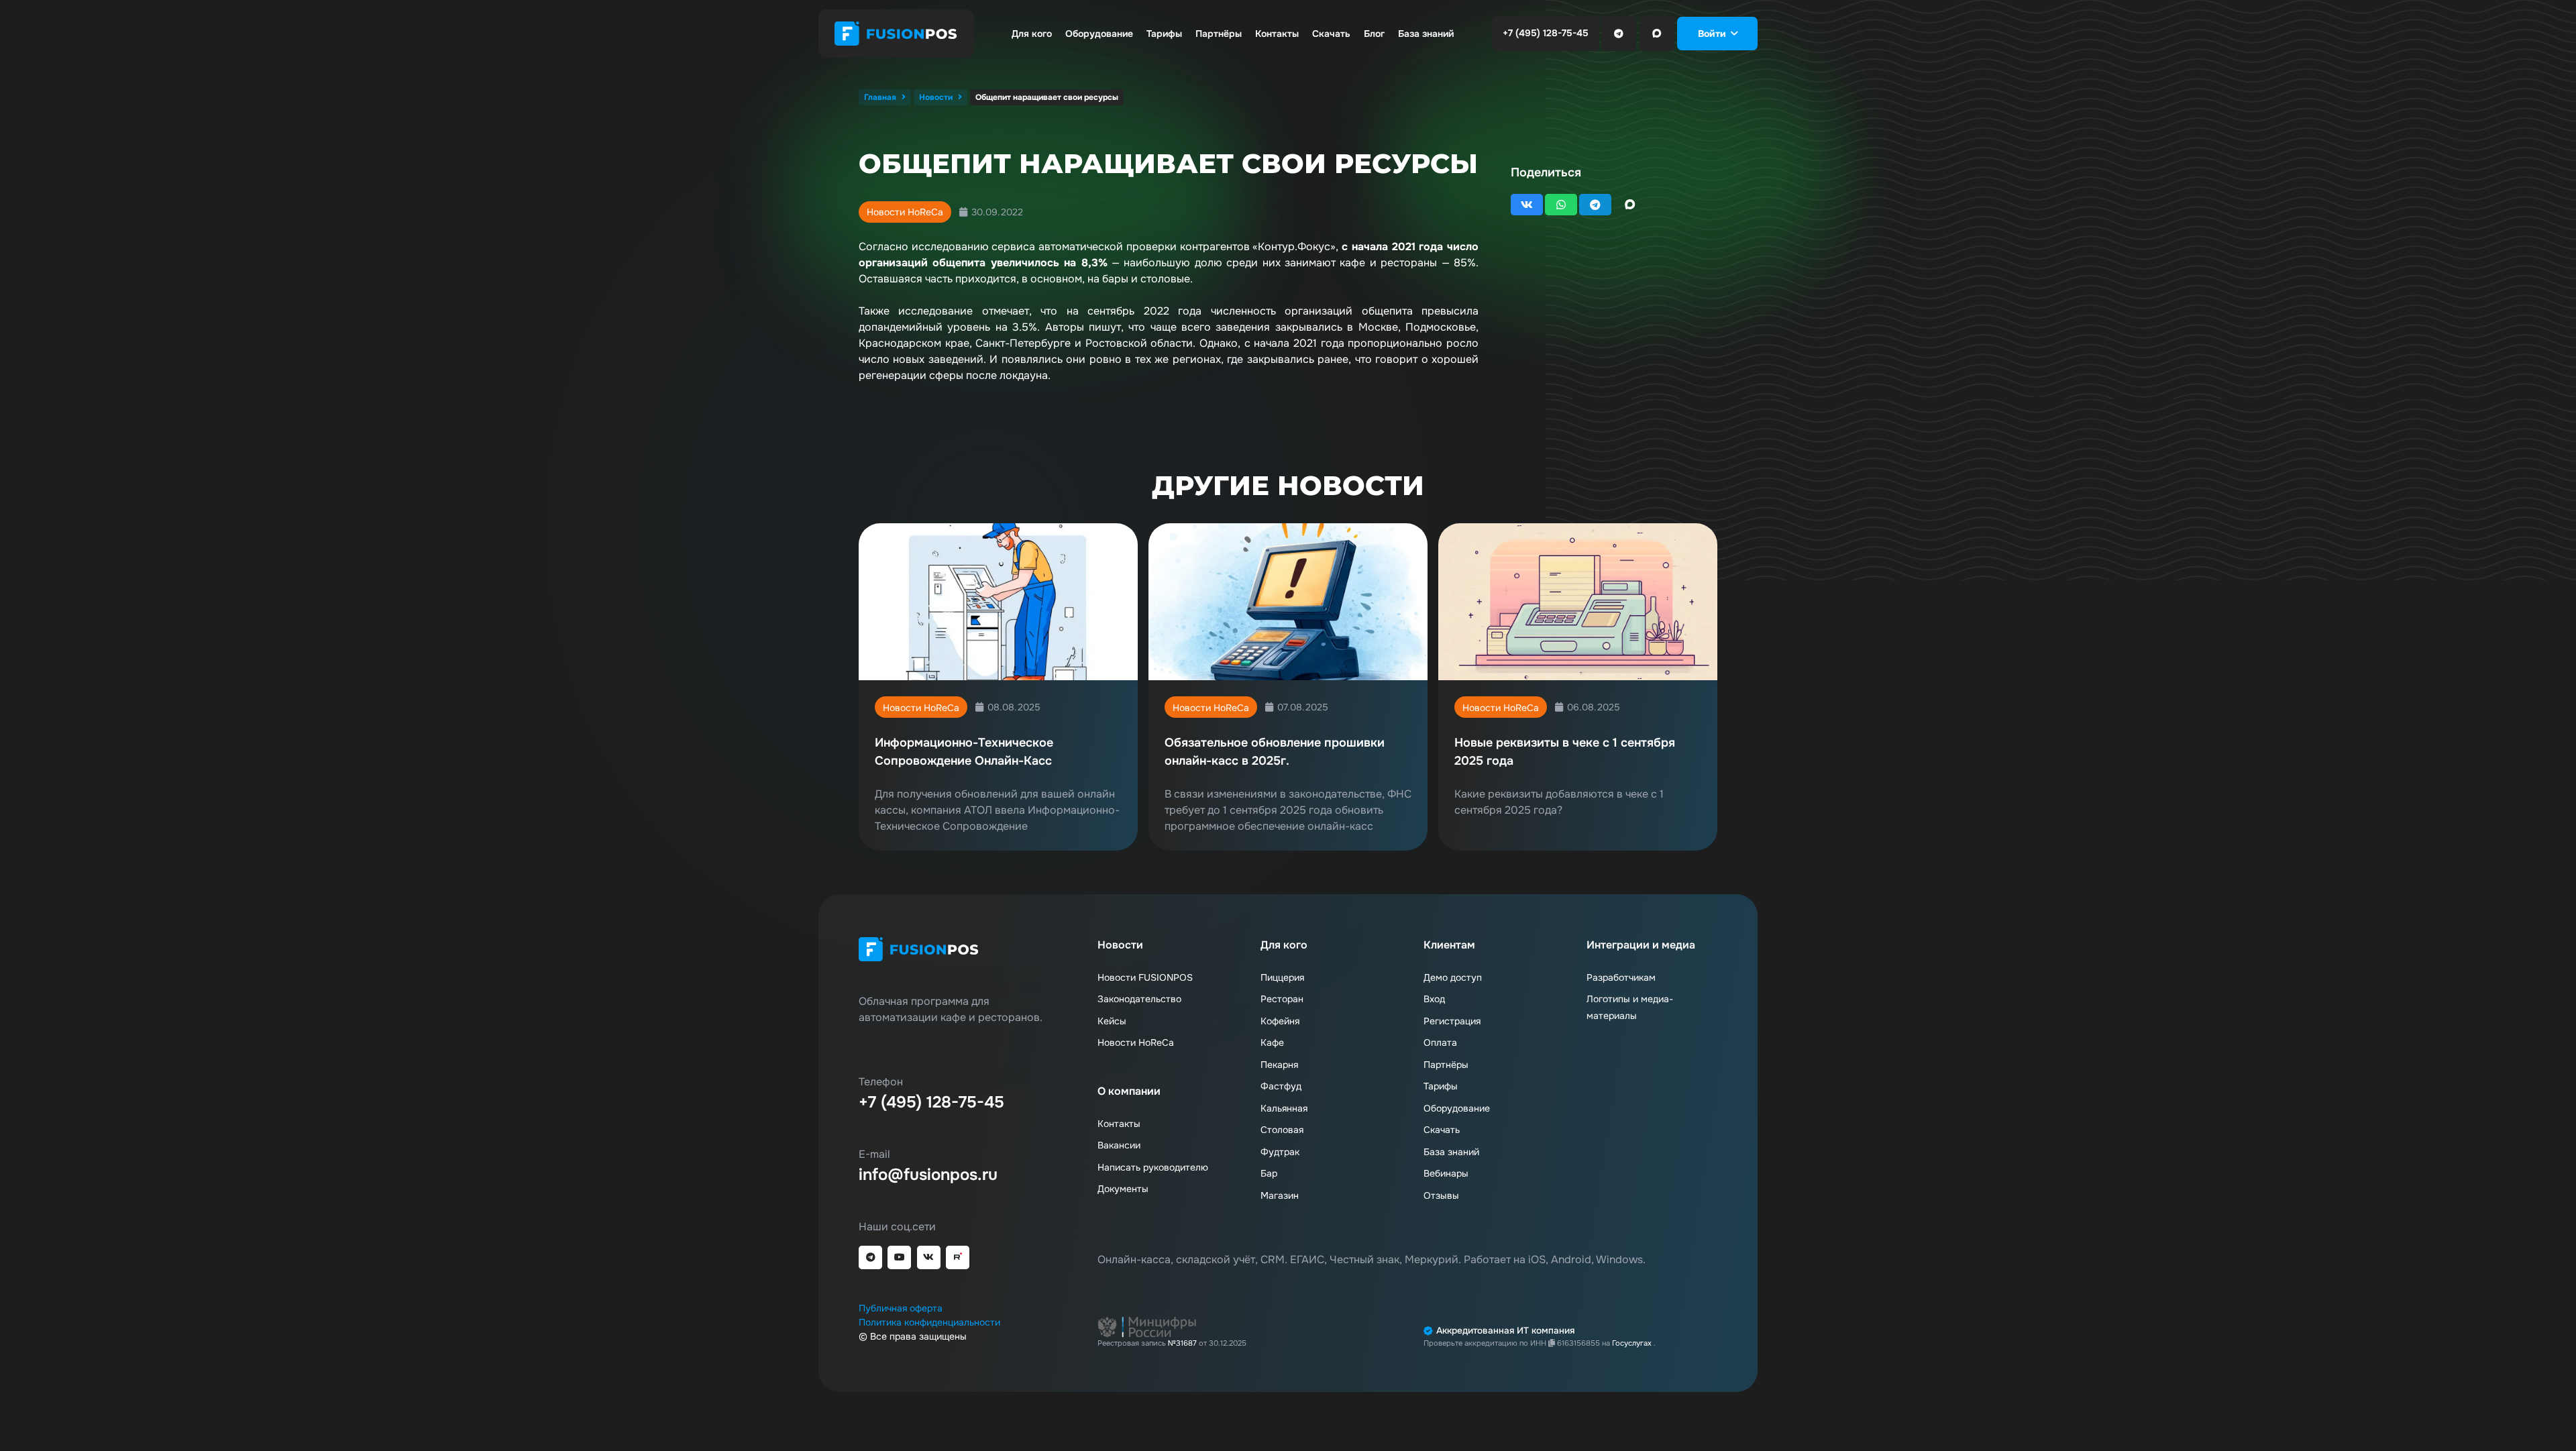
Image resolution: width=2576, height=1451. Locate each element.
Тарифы (1441, 1086)
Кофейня (1280, 1021)
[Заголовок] (1657, 34)
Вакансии (1119, 1145)
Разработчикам (1621, 977)
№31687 (1182, 1343)
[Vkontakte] (929, 1257)
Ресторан (1282, 999)
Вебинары (1446, 1173)
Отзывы (1441, 1195)
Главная (880, 97)
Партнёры (1446, 1065)
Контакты (1119, 1124)
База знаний (1451, 1152)
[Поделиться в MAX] (1630, 205)
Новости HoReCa (905, 212)
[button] (1718, 34)
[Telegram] (1619, 34)
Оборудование (1457, 1108)
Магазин (1280, 1195)
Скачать (1442, 1130)
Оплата (1440, 1042)
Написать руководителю (1153, 1167)
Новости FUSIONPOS (1145, 977)
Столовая (1282, 1130)
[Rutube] (958, 1257)
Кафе (1272, 1042)
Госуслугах (1633, 1343)
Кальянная (1284, 1108)
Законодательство (1139, 999)
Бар (1269, 1173)
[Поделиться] (1527, 205)
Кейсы (1112, 1021)
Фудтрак (1280, 1152)
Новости (936, 97)
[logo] (896, 34)
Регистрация (1452, 1021)
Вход (1434, 999)
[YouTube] (899, 1257)
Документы (1123, 1189)
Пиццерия (1282, 977)
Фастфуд (1281, 1086)
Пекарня (1279, 1065)
